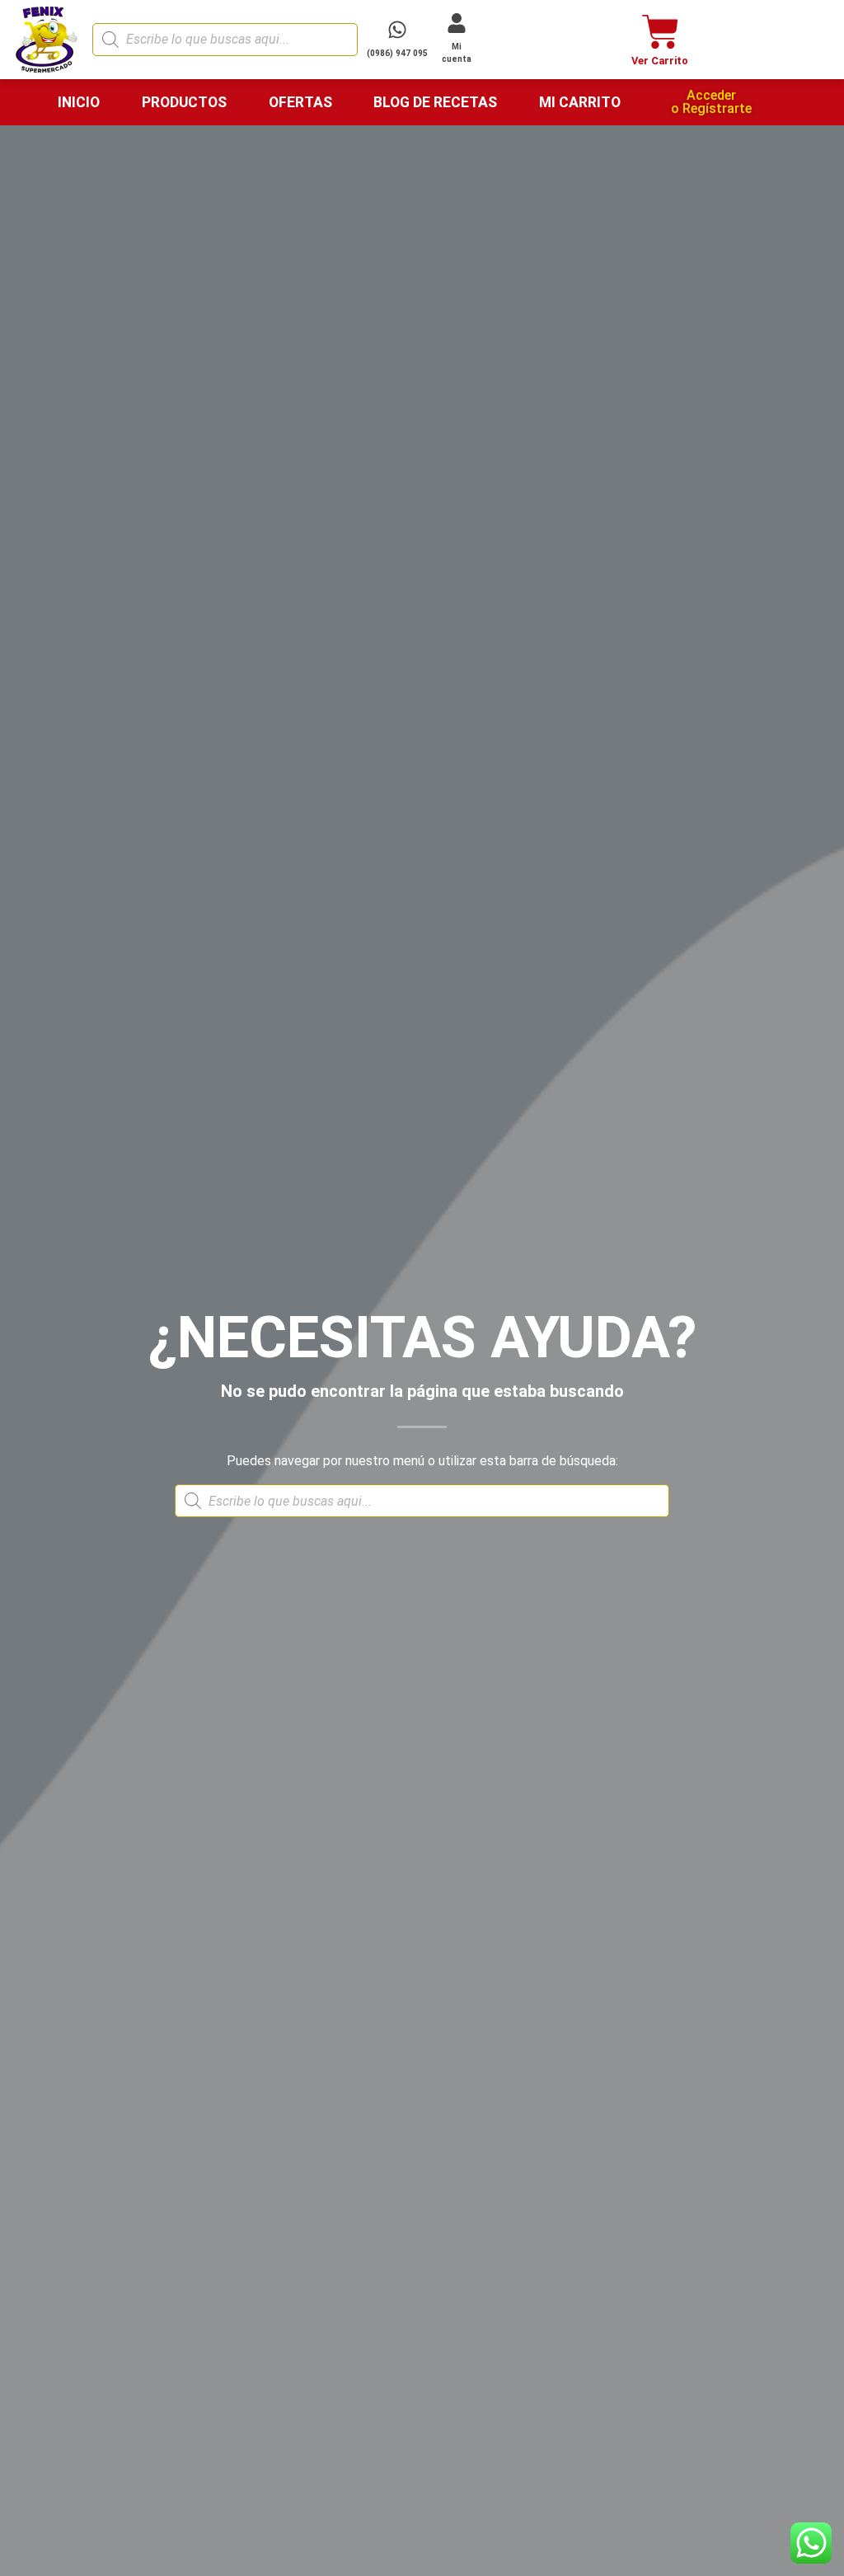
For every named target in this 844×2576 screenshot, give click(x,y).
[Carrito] (661, 32)
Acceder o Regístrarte (711, 102)
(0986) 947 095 (397, 53)
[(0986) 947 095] (397, 30)
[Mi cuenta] (457, 23)
